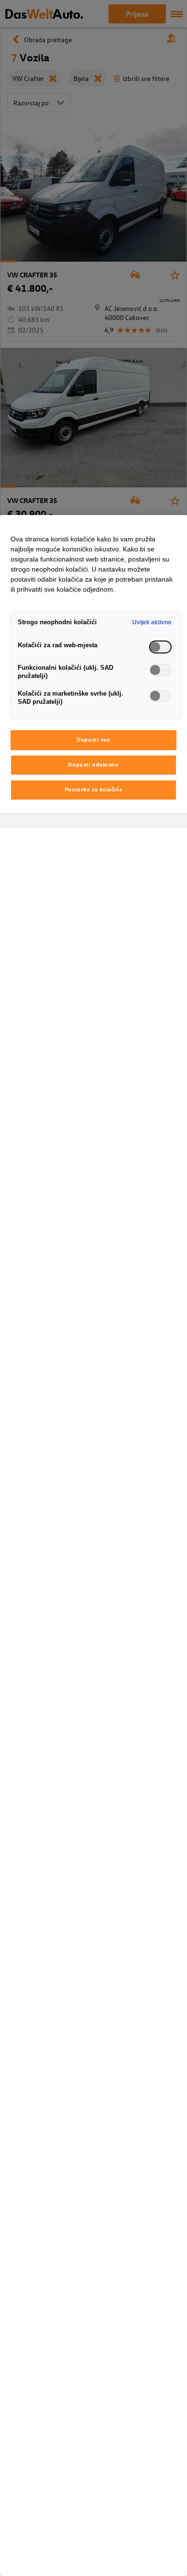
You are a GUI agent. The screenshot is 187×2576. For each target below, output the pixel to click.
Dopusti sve (93, 740)
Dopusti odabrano (93, 765)
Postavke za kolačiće (93, 790)
